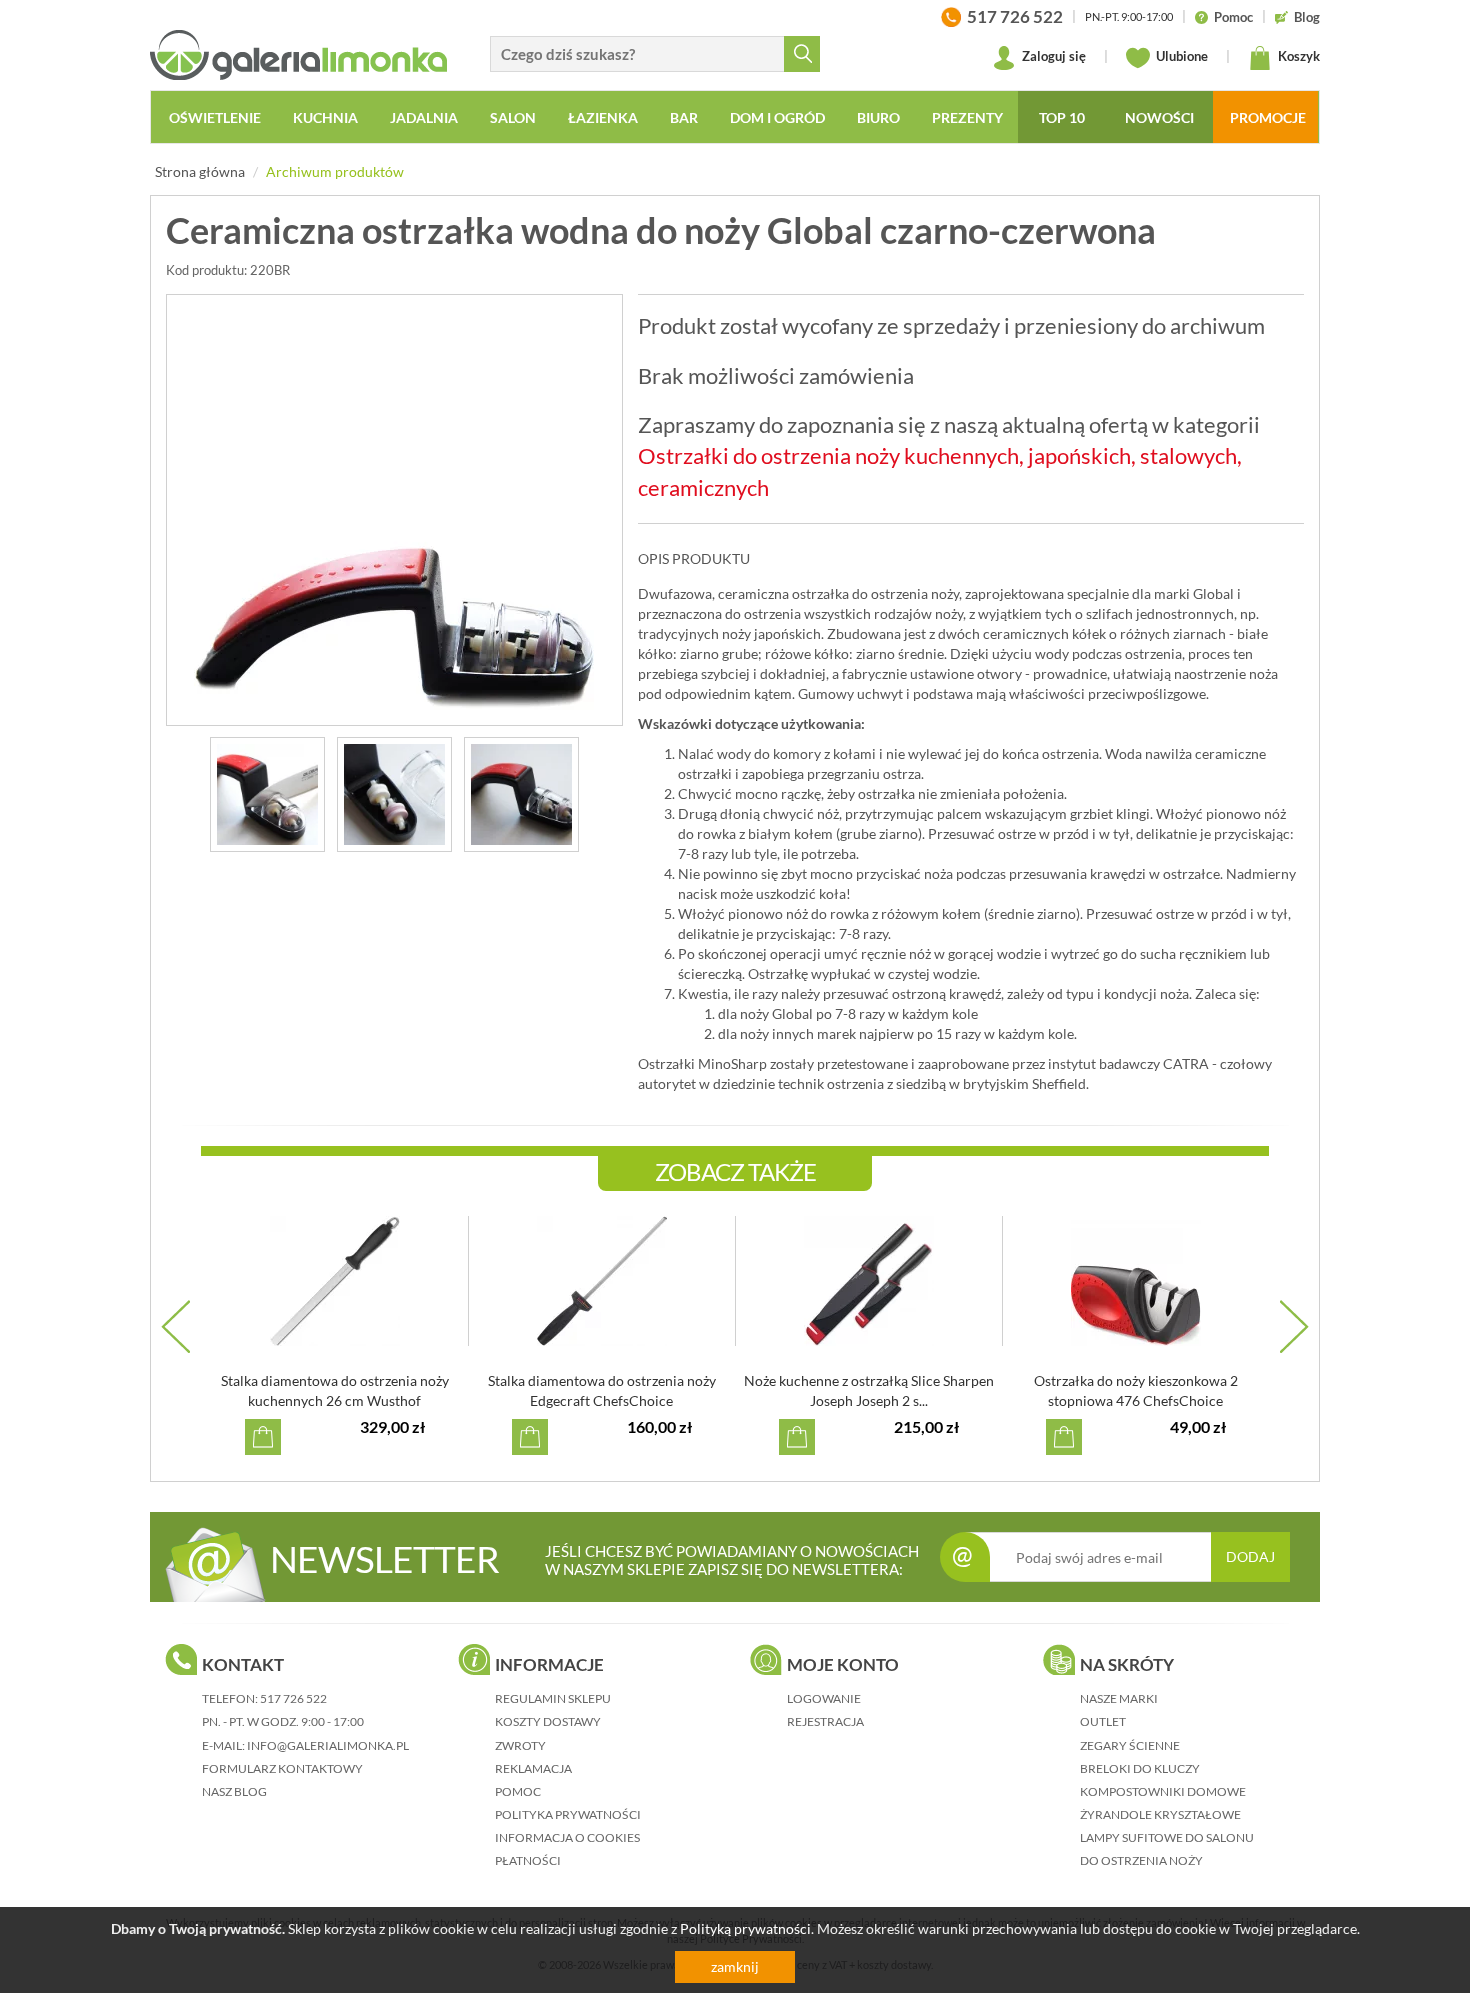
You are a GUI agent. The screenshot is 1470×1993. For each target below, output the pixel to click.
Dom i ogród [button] (777, 117)
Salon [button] (513, 117)
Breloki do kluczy (1140, 1768)
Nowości (1159, 117)
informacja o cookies (567, 1837)
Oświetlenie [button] (215, 117)
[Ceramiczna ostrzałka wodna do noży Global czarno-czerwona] (394, 510)
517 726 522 (293, 1698)
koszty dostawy (548, 1721)
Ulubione (1180, 56)
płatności (528, 1860)
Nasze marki (1119, 1698)
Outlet (1103, 1721)
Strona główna (200, 171)
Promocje (1268, 117)
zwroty (520, 1745)
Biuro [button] (878, 117)
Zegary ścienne (1130, 1745)
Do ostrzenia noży (1141, 1860)
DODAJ (1250, 1556)
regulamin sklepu (553, 1698)
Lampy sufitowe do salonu (1167, 1837)
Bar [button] (684, 117)
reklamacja (533, 1768)
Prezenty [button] (967, 117)
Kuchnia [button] (325, 117)
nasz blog (234, 1791)
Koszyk (1297, 56)
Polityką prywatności (745, 1928)
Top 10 (1062, 117)
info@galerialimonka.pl (328, 1745)
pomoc (518, 1791)
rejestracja (825, 1721)
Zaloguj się (1052, 56)
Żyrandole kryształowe (1160, 1814)
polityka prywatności (568, 1814)
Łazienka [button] (603, 117)
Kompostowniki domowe (1163, 1791)
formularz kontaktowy (282, 1768)
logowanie (824, 1698)
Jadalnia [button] (424, 117)
